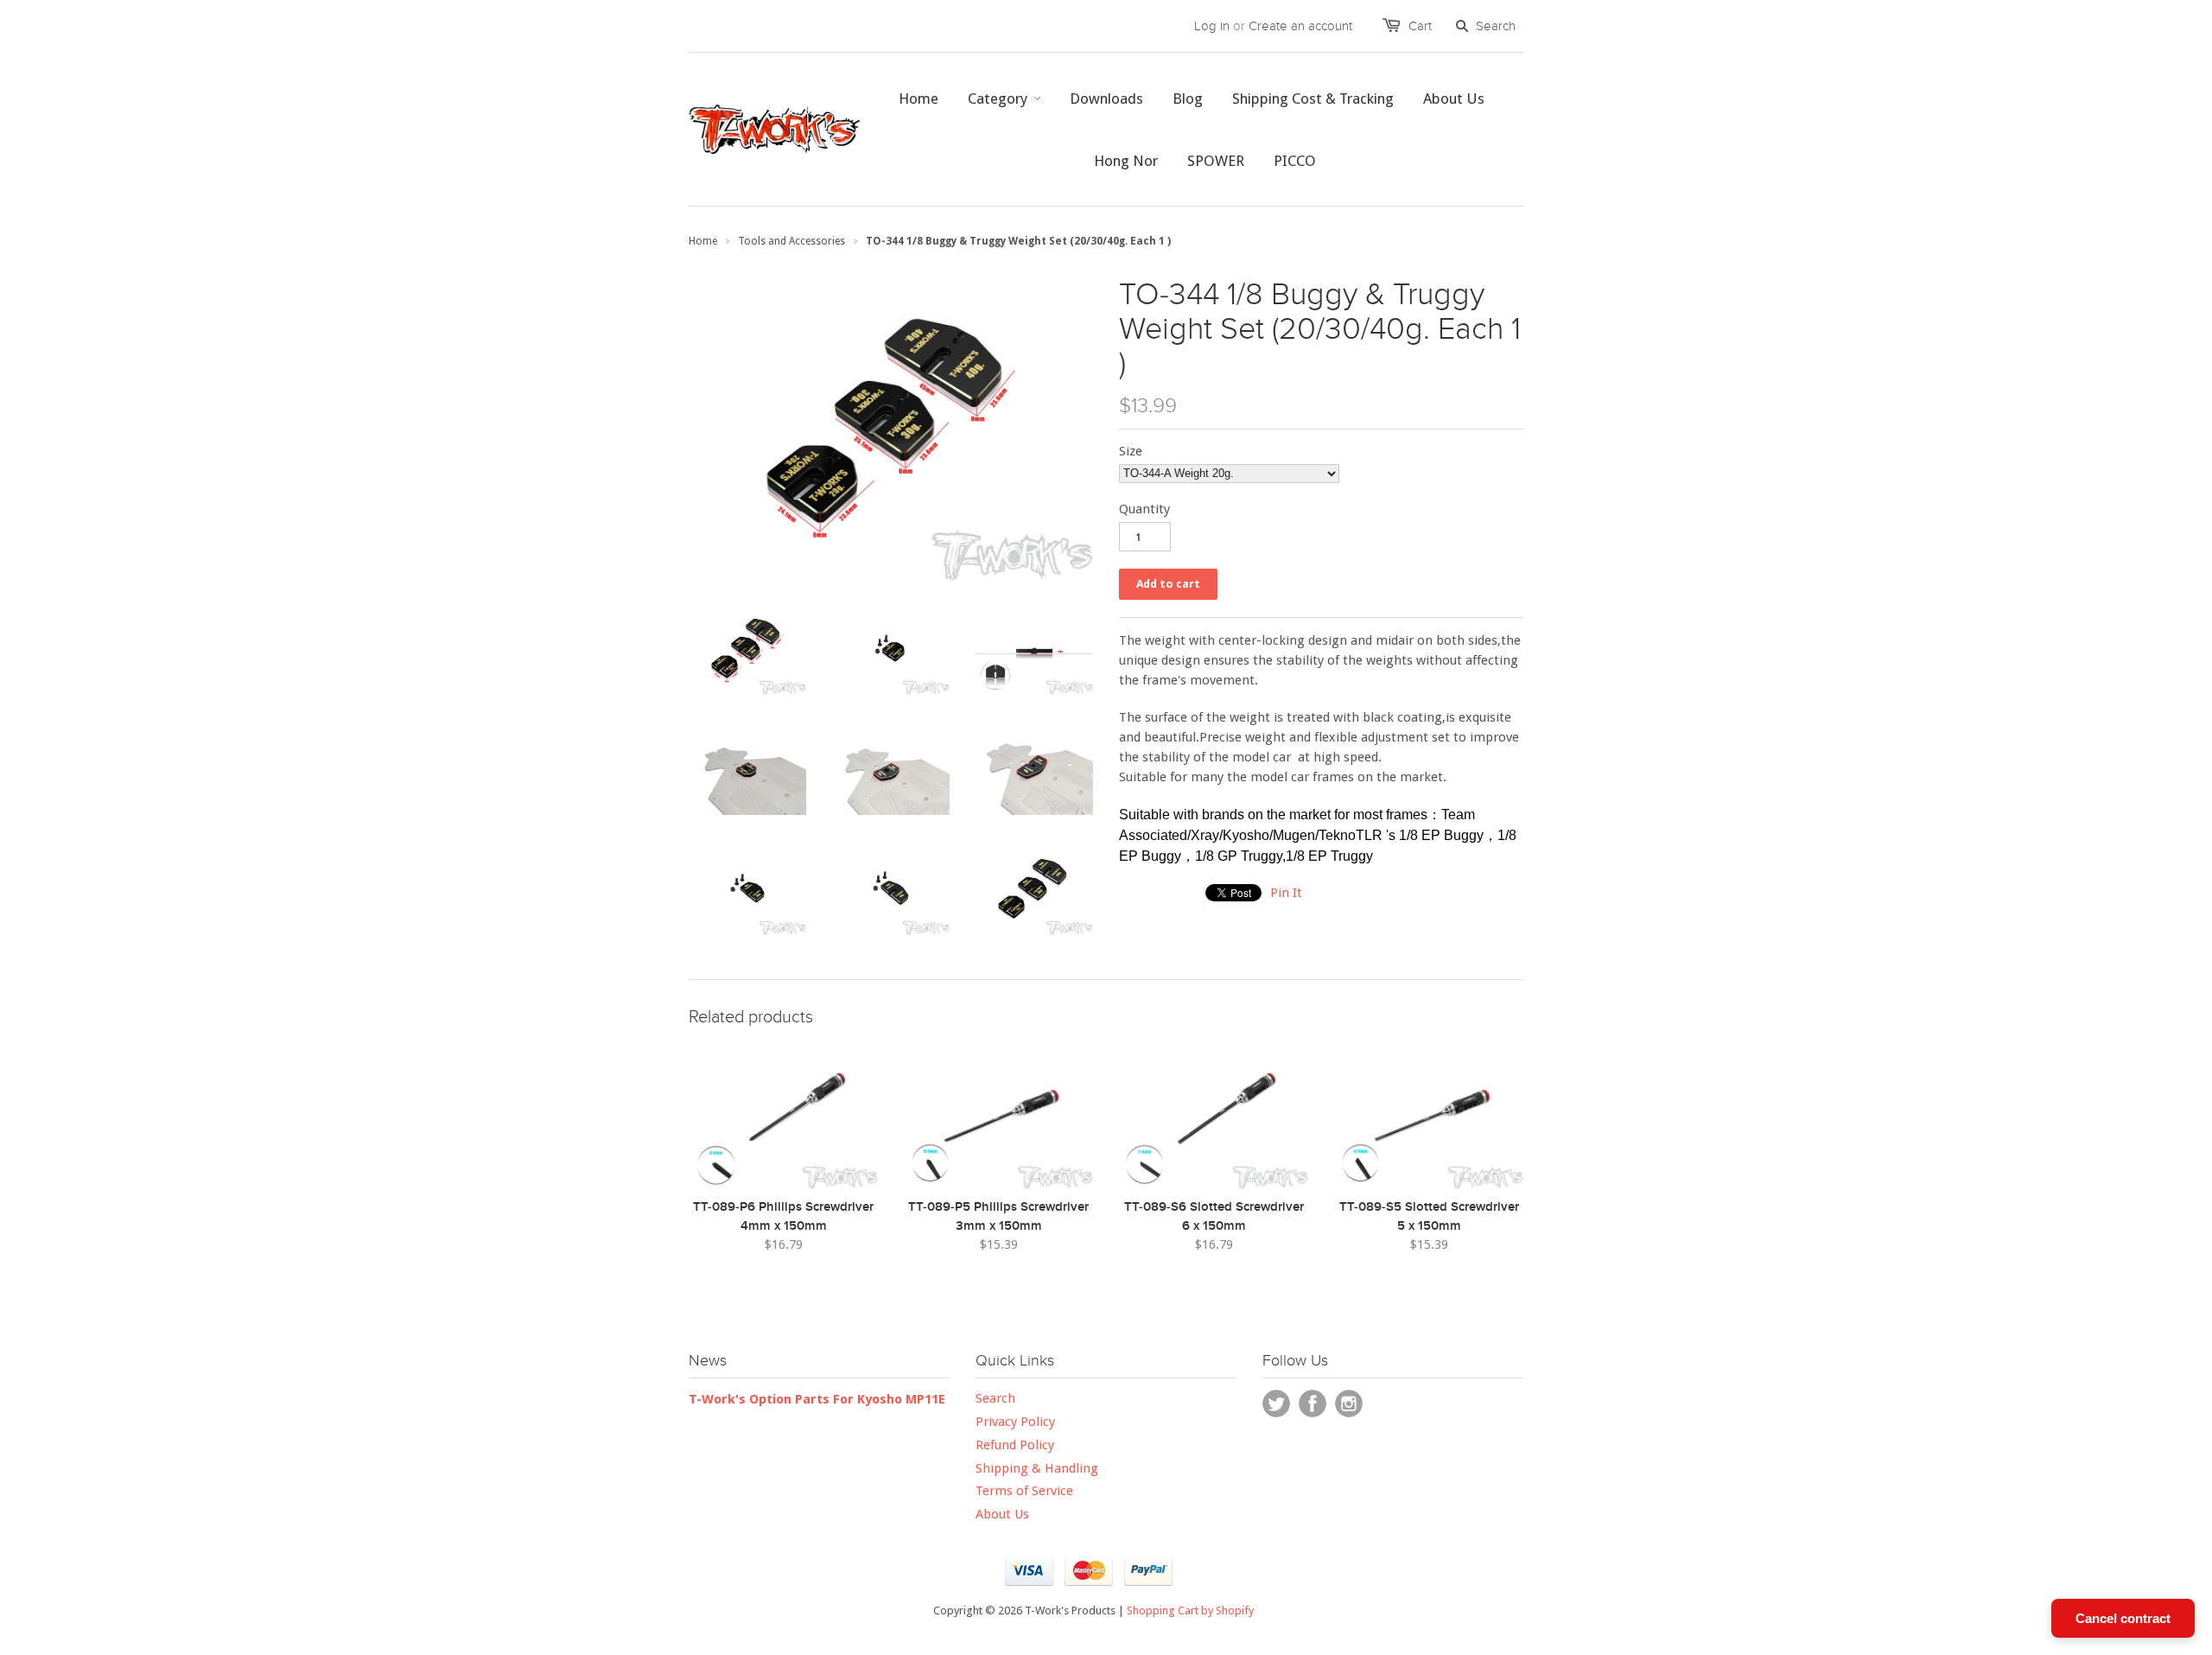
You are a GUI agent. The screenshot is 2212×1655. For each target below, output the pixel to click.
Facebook (1313, 1404)
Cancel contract (2123, 1618)
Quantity (1144, 509)
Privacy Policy (1015, 1422)
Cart (1420, 26)
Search (995, 1398)
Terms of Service (1024, 1491)
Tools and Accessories (791, 241)
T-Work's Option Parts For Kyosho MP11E (817, 1399)
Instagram (1349, 1404)
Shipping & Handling (1037, 1468)
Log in (1212, 26)
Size (1131, 451)
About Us (1002, 1514)
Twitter (1276, 1404)
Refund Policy (1015, 1445)
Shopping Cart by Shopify (1190, 1610)
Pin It (1286, 893)
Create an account (1300, 26)
